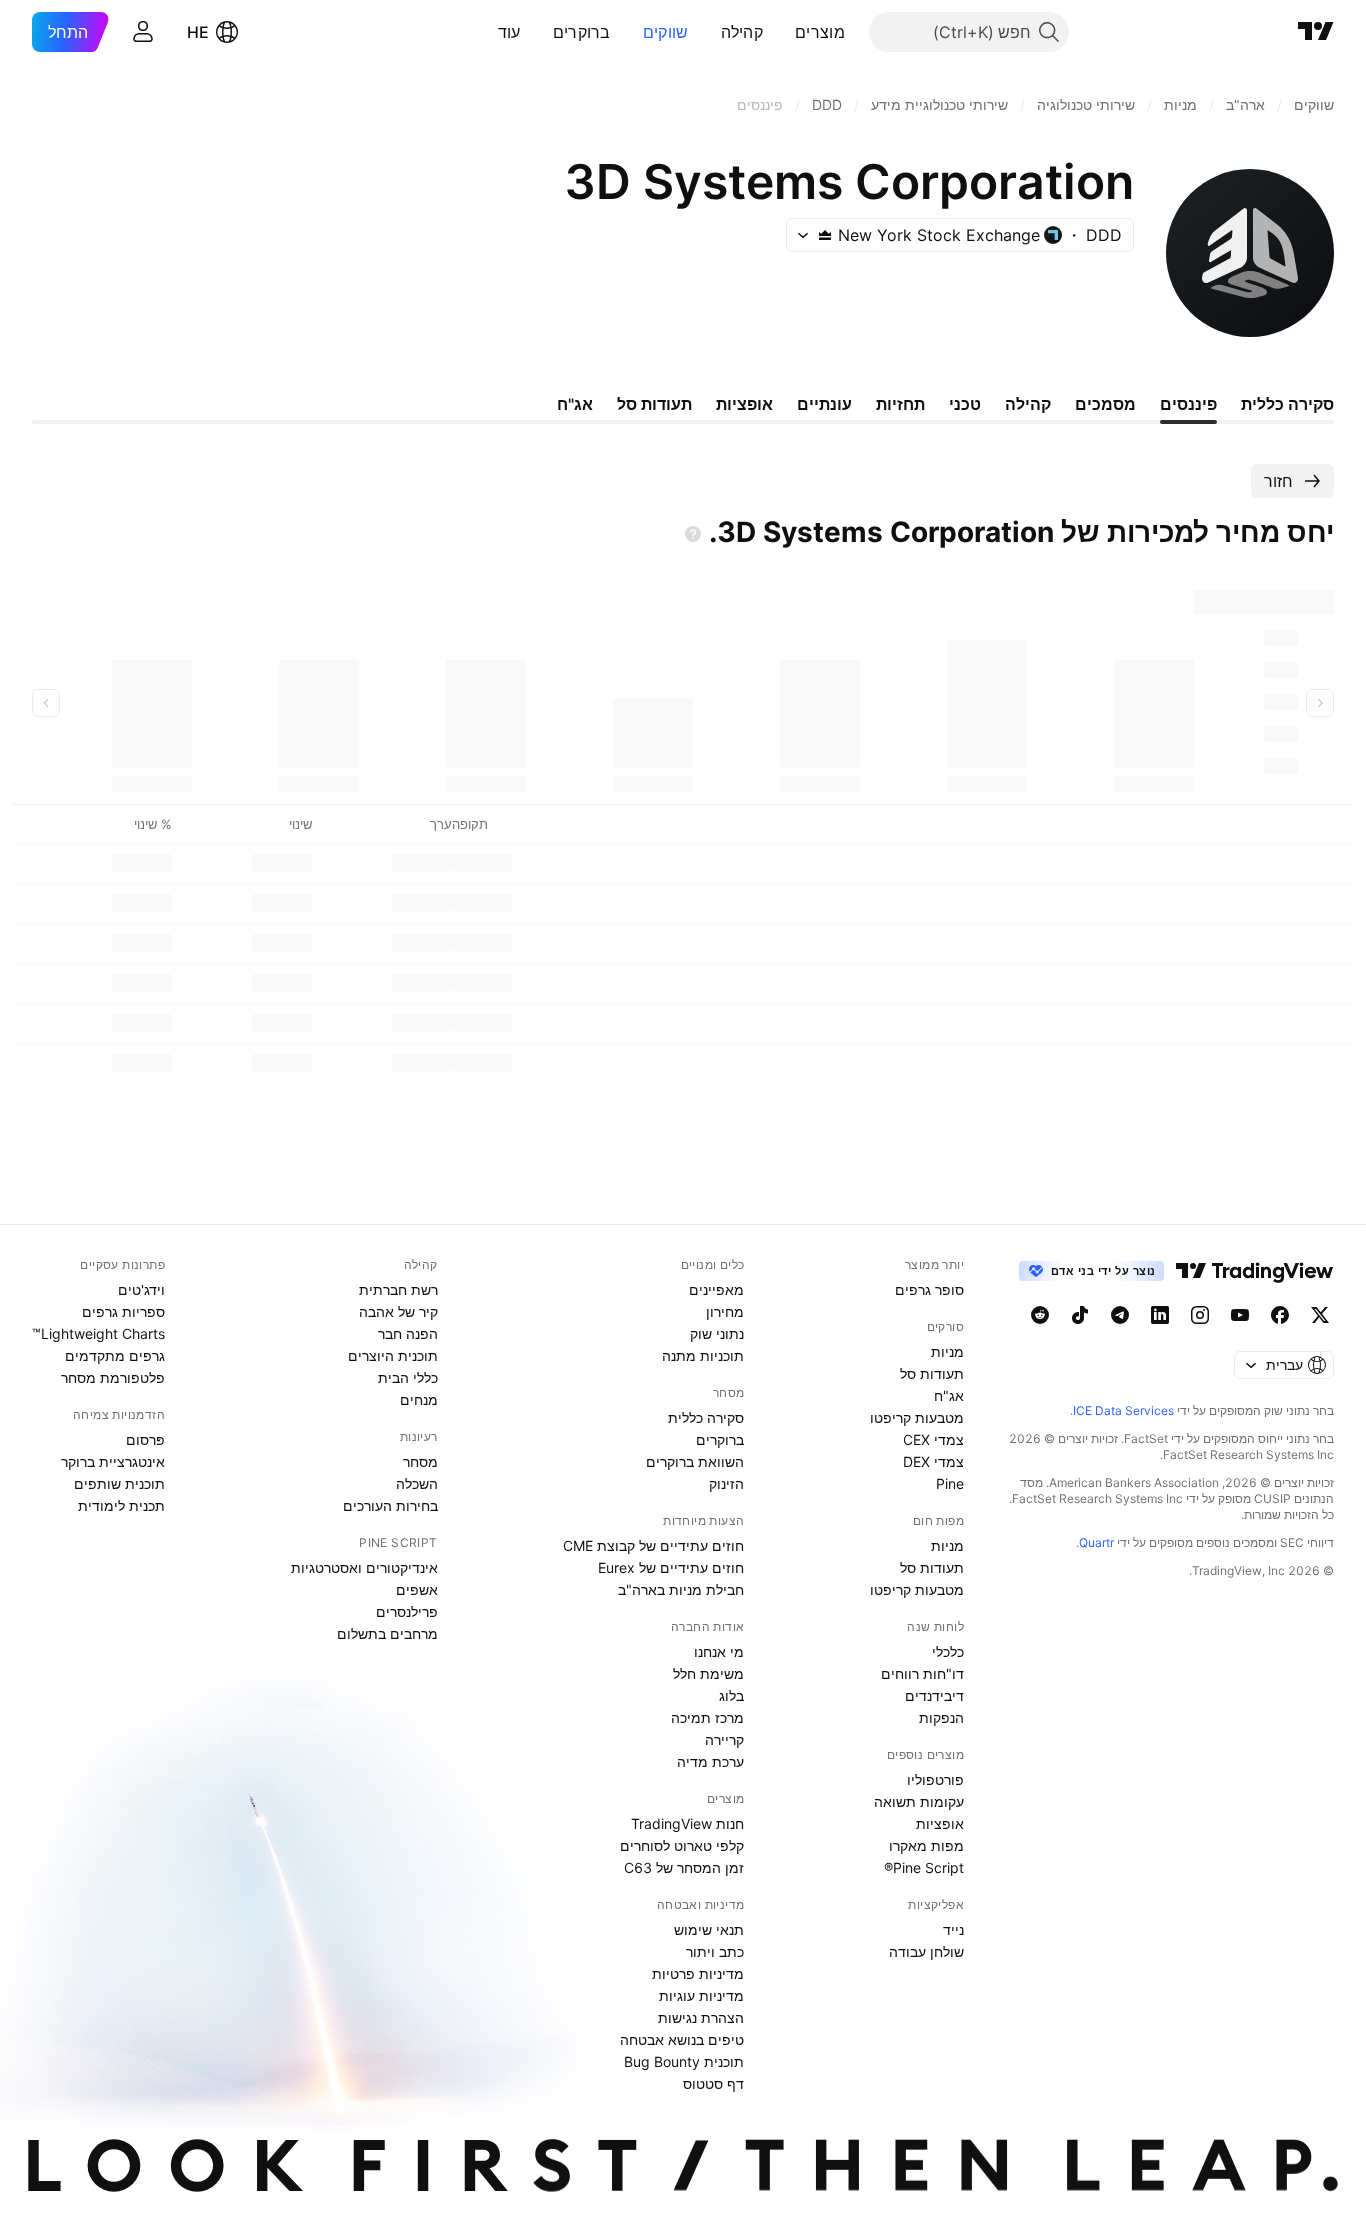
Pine (950, 1483)
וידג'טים (141, 1289)
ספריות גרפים (123, 1311)
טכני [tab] (965, 404)
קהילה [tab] (1028, 404)
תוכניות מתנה (703, 1355)
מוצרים (820, 32)
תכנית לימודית (121, 1505)
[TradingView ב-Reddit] (1040, 1315)
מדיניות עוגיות (701, 1995)
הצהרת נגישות (701, 2017)
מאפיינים (716, 1289)
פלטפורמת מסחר (113, 1377)
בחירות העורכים (390, 1505)
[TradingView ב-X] (1320, 1315)
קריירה (724, 1739)
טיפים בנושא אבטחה (682, 2039)
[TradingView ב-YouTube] (1240, 1315)
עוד (509, 32)
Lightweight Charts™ (98, 1333)
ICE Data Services (1123, 1410)
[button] (780, 32)
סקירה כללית (706, 1417)
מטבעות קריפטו (917, 1417)
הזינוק (726, 1483)
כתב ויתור (715, 1951)
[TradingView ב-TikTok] (1080, 1315)
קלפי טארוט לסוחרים (682, 1845)
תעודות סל (932, 1373)
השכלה (417, 1483)
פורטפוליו (935, 1779)
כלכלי (948, 1651)
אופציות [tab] (744, 404)
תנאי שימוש (709, 1929)
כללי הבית (408, 1377)
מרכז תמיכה (707, 1717)
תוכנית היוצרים (393, 1355)
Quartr (1096, 1542)
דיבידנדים (934, 1695)
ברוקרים (582, 32)
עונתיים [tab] (824, 404)
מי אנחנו (719, 1651)
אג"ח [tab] (575, 404)
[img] (825, 235)
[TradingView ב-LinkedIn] (1160, 1315)
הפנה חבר (408, 1333)
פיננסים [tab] (1188, 404)
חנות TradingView (687, 1823)
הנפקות (941, 1717)
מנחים (419, 1399)
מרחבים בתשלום (387, 1633)
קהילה (742, 32)
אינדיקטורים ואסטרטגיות (364, 1567)
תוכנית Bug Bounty (684, 2061)
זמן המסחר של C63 (684, 1867)
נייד (953, 1929)
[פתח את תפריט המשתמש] (143, 32)
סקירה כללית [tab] (1287, 404)
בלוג (731, 1695)
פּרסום (145, 1439)
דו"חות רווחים (922, 1673)
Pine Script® (924, 1867)
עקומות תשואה (919, 1801)
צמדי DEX (933, 1461)
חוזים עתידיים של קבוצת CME (653, 1545)
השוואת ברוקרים (695, 1461)
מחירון (725, 1311)
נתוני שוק (717, 1333)
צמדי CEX (933, 1439)
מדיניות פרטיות (698, 1973)
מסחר (420, 1461)
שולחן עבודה (926, 1951)
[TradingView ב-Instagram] (1200, 1315)
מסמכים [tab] (1105, 404)
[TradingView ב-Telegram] (1120, 1315)
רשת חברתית (398, 1289)
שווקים (666, 32)
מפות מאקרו (926, 1845)
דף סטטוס (713, 2083)
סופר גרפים (929, 1289)
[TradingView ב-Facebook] (1280, 1315)
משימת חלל (708, 1673)
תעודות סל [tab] (654, 404)
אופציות (940, 1823)
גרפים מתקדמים (115, 1355)
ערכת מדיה (710, 1761)
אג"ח (949, 1395)
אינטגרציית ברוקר (113, 1461)
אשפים (417, 1589)
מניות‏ (947, 1351)
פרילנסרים (407, 1611)
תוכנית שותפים (119, 1483)
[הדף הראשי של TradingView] (1316, 32)
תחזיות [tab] (900, 404)
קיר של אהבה (398, 1311)
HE (198, 32)
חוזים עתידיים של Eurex (671, 1567)
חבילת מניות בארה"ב (681, 1589)
